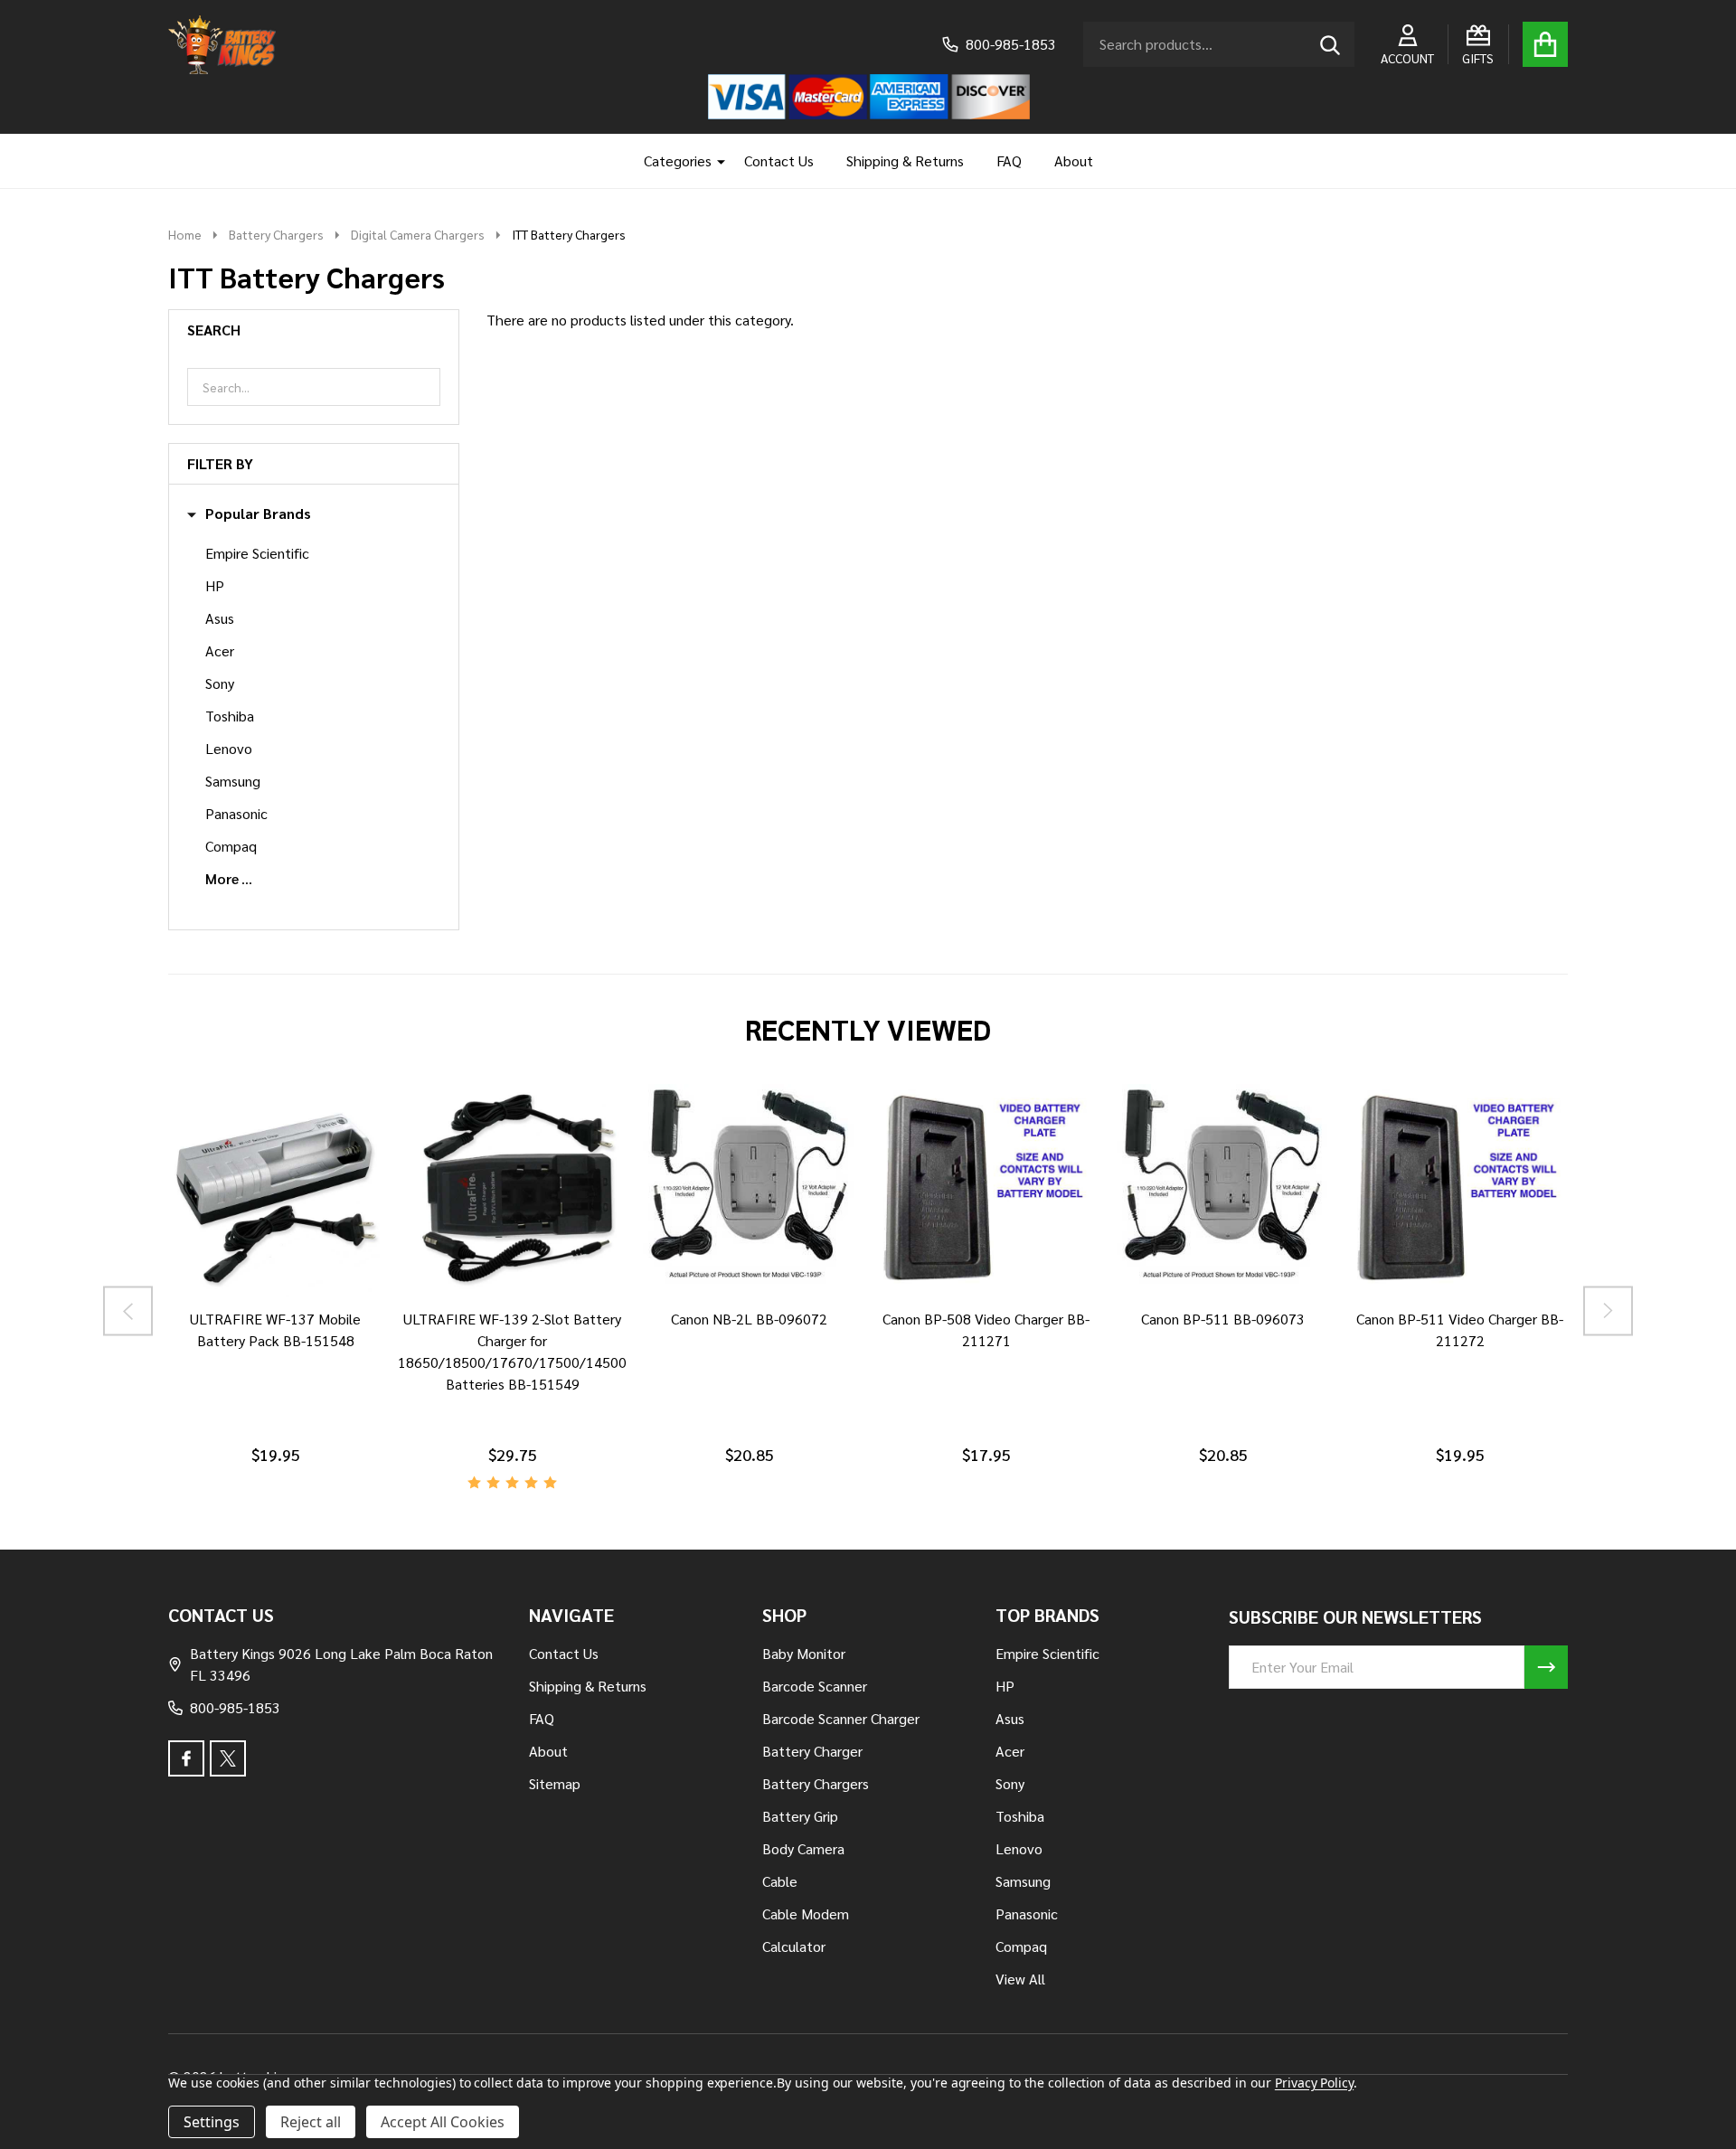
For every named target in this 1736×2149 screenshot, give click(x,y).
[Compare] (254, 1315)
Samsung (233, 781)
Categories (678, 160)
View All (1020, 1979)
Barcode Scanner (815, 1686)
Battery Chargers (816, 1783)
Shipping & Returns (905, 160)
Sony (220, 683)
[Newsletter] (1546, 1667)
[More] (714, 161)
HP (215, 585)
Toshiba (230, 716)
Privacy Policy (1314, 2083)
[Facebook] (186, 1758)
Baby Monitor (804, 1653)
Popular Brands (258, 514)
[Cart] (1545, 44)
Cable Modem (806, 1913)
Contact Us (779, 160)
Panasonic (236, 813)
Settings (212, 2122)
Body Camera (803, 1848)
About (1074, 160)
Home (185, 234)
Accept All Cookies (443, 2122)
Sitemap (555, 1783)
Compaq (231, 846)
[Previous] (128, 1310)
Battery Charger (812, 1751)
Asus (220, 618)
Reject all (311, 2122)
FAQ (1009, 160)
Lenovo (229, 748)
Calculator (794, 1946)
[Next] (1608, 1310)
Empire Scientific (257, 553)
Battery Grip (800, 1816)
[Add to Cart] (487, 1315)
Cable (780, 1881)
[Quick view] (297, 1315)
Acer (220, 650)
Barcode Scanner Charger (841, 1718)
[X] (228, 1758)
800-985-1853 (235, 1707)
